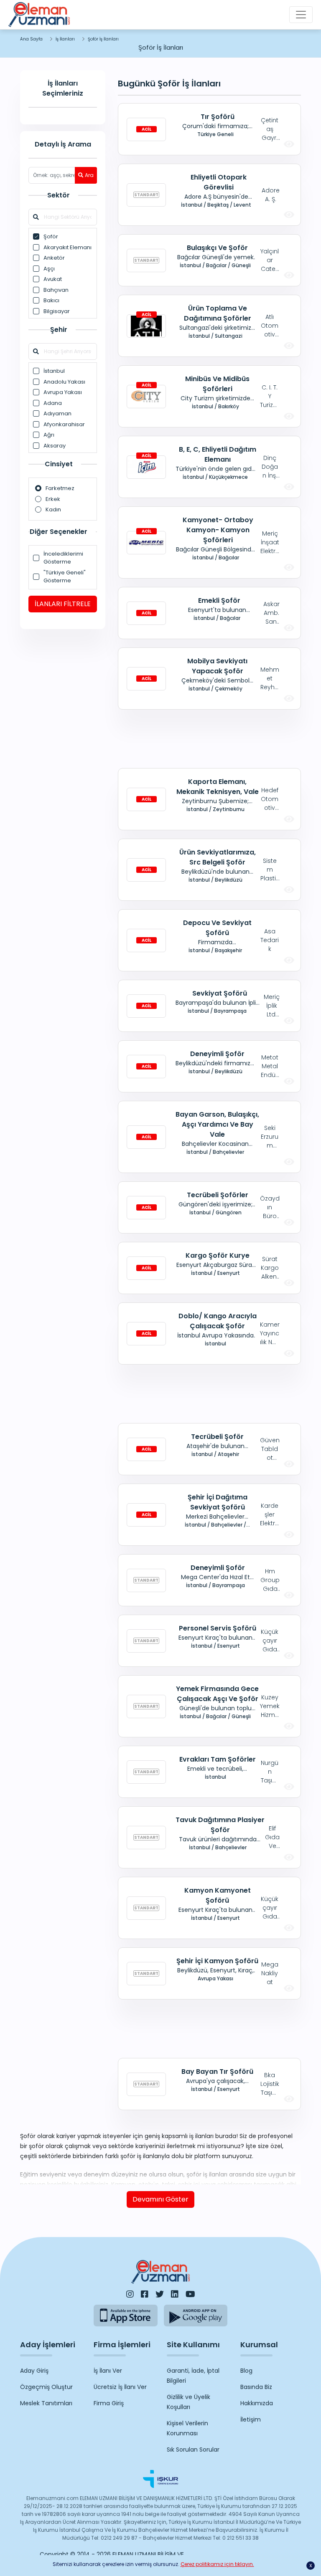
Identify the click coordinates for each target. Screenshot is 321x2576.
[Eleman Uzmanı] (39, 15)
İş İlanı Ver (108, 2371)
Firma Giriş (109, 2403)
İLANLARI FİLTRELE (63, 604)
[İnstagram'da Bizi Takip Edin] (130, 2294)
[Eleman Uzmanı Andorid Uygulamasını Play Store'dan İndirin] (196, 2315)
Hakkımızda (257, 2403)
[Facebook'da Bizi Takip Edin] (145, 2294)
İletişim (251, 2419)
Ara (89, 175)
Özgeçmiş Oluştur (46, 2387)
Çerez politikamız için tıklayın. (217, 2564)
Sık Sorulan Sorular (193, 2450)
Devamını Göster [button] (160, 2199)
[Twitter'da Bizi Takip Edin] (160, 2294)
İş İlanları (65, 39)
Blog (246, 2371)
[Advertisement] (209, 739)
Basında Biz (256, 2387)
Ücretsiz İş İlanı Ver (120, 2387)
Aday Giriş (34, 2371)
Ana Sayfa (31, 39)
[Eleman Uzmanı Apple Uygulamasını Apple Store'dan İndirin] (126, 2315)
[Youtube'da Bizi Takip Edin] (190, 2294)
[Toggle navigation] (301, 15)
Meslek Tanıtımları (46, 2403)
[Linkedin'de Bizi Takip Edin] (175, 2294)
